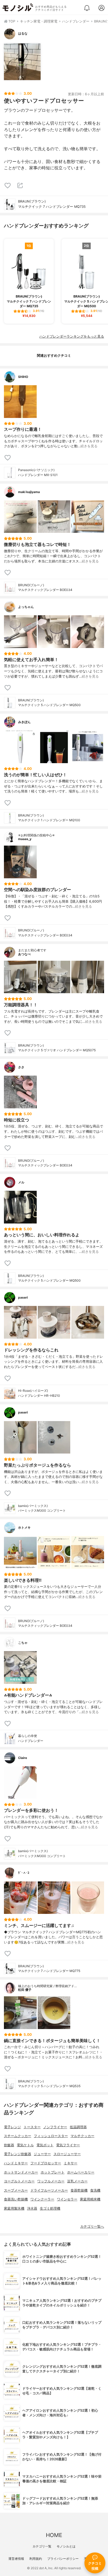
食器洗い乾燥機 (16, 2199)
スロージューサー (67, 2154)
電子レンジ (12, 2127)
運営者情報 (16, 2559)
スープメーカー (16, 2190)
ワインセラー (67, 2199)
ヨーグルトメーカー (19, 2181)
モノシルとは (66, 2546)
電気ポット (45, 2145)
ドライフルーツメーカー (49, 2190)
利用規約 (36, 2559)
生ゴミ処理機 (50, 2208)
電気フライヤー (68, 2145)
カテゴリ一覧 (42, 2546)
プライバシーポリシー (63, 2559)
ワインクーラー (42, 2199)
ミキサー (71, 2163)
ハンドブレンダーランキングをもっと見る (72, 336)
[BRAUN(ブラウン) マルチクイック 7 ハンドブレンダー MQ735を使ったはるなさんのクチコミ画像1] (22, 62)
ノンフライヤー (55, 2127)
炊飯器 (9, 2145)
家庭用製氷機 (14, 2208)
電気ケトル (25, 2145)
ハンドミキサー (16, 2163)
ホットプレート (53, 2172)
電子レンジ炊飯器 (18, 2154)
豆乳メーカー (77, 2181)
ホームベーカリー (81, 2172)
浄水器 (32, 2208)
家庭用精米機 (90, 2199)
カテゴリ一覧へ (92, 2226)
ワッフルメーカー (51, 2181)
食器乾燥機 (79, 2190)
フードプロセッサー (46, 2163)
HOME (54, 2535)
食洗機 (95, 2190)
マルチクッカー (82, 2136)
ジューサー (42, 2154)
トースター (32, 2127)
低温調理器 (78, 2127)
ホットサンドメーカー (21, 2172)
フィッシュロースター (51, 2136)
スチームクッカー (18, 2136)
